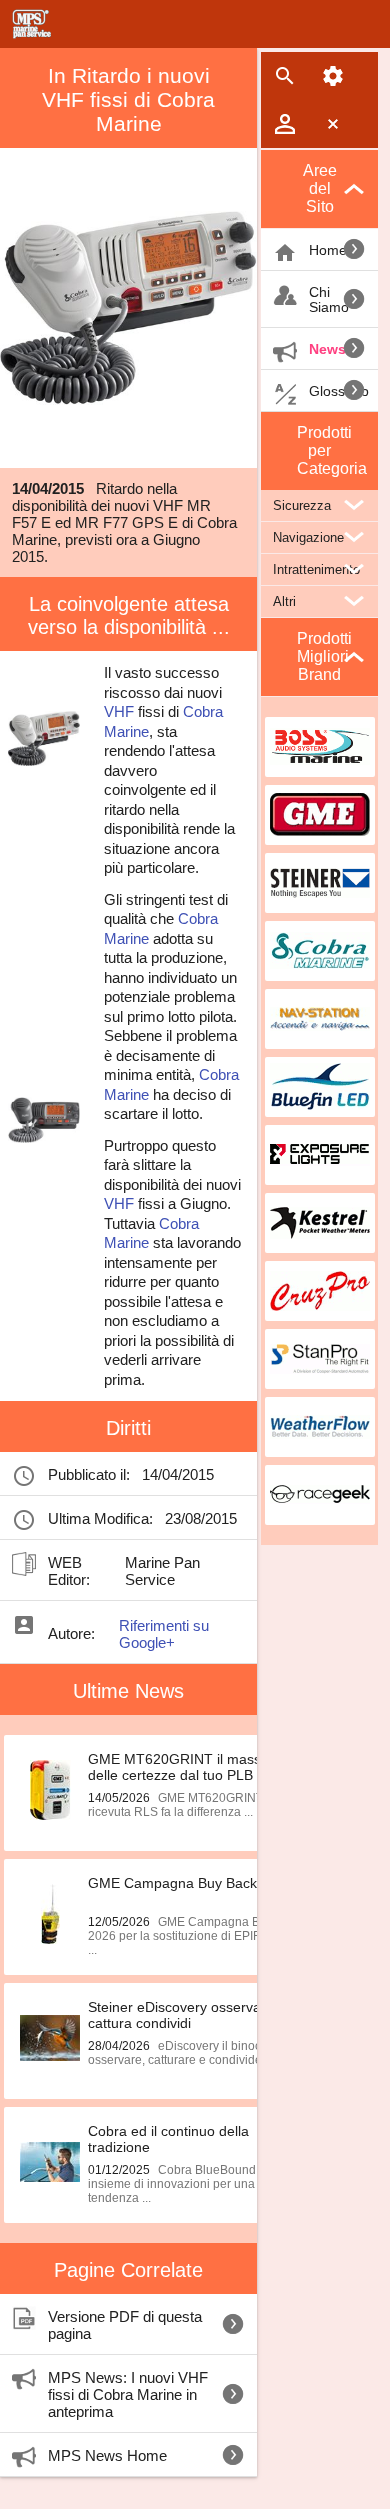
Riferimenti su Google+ (164, 1634)
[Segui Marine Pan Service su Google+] (239, 1571)
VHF (119, 711)
